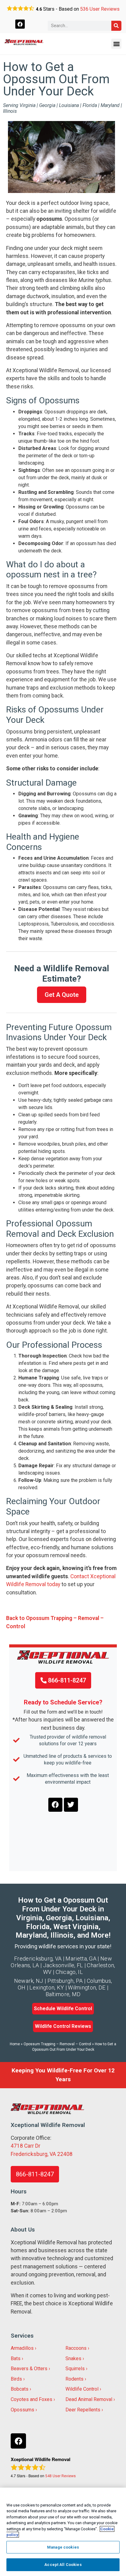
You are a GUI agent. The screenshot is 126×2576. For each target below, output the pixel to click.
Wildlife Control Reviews (63, 2026)
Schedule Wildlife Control (63, 2009)
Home (15, 2044)
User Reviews (100, 9)
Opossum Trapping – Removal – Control (57, 2044)
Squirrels (75, 2369)
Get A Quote (62, 995)
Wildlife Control (82, 2389)
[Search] (116, 26)
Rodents (74, 2379)
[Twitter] (71, 1805)
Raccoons (76, 2348)
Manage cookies (63, 2547)
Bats (16, 2358)
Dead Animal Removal (89, 2399)
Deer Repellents (83, 2410)
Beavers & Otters (29, 2369)
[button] (116, 44)
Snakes (73, 2358)
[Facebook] (20, 24)
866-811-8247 (66, 1680)
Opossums (22, 2410)
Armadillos (22, 2348)
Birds (16, 2379)
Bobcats (20, 2389)
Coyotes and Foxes (31, 2399)
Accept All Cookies (63, 2565)
